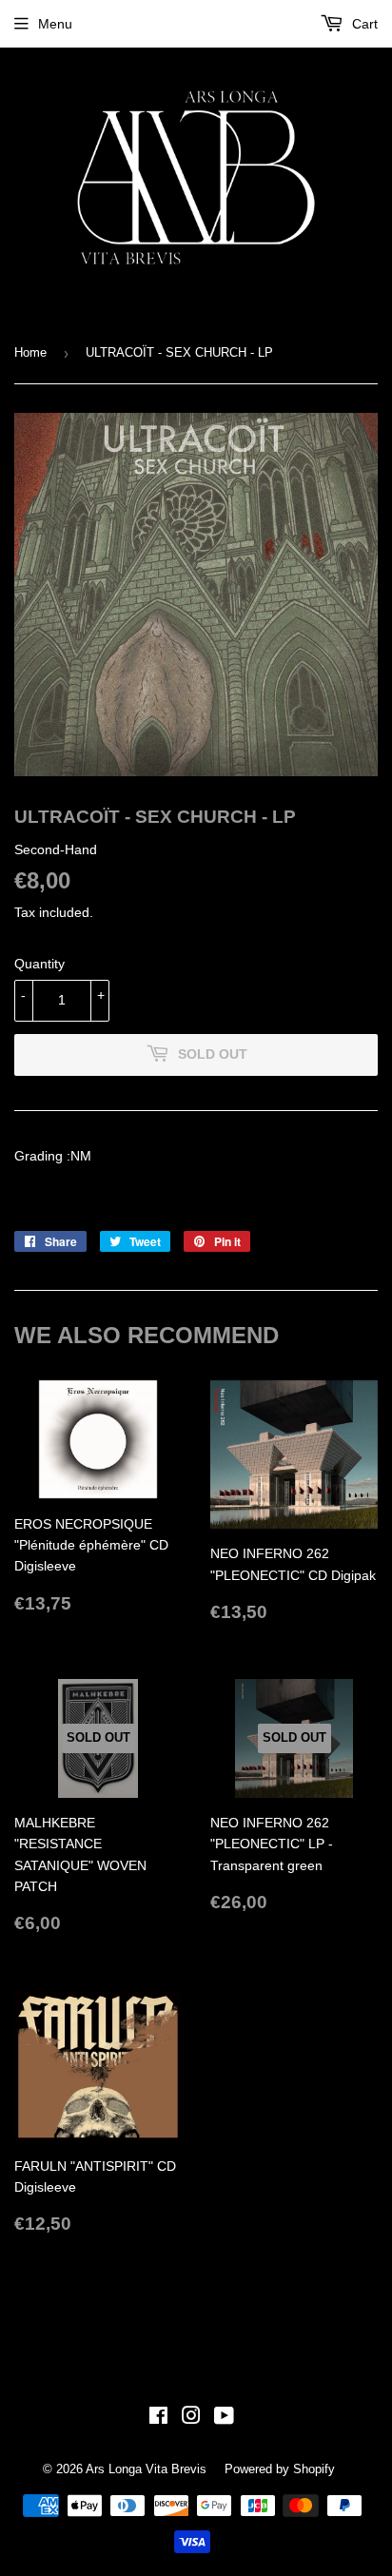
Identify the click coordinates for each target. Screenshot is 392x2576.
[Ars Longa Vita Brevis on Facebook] (158, 2418)
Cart (363, 24)
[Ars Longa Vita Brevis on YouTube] (224, 2418)
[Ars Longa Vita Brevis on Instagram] (191, 2418)
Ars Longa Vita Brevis (146, 2469)
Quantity (39, 964)
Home (30, 352)
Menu (55, 24)
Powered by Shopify (280, 2469)
